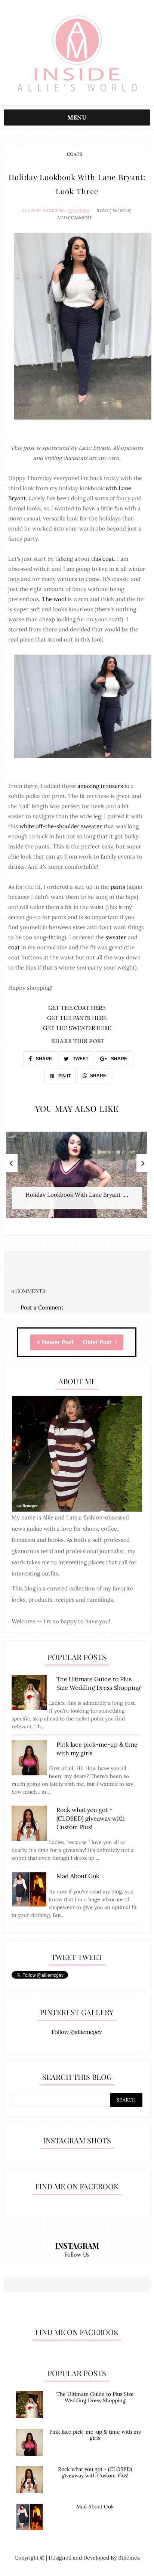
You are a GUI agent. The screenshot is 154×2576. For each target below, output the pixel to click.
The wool (55, 599)
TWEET (80, 1059)
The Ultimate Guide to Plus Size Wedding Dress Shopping (95, 2397)
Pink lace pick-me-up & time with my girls (95, 2435)
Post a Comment (42, 1307)
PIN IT (64, 1076)
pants (118, 887)
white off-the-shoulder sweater (61, 826)
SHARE (43, 1059)
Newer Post (58, 1342)
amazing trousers (100, 786)
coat (15, 947)
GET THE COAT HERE (77, 1008)
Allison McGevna (44, 211)
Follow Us (77, 2255)
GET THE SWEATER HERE (77, 1028)
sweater (116, 937)
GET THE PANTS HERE (77, 1018)
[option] (77, 1179)
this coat (103, 559)
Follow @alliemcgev (77, 2032)
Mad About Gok (95, 2507)
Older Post (98, 1342)
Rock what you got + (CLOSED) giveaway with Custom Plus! (95, 2472)
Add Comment (75, 218)
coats (75, 154)
